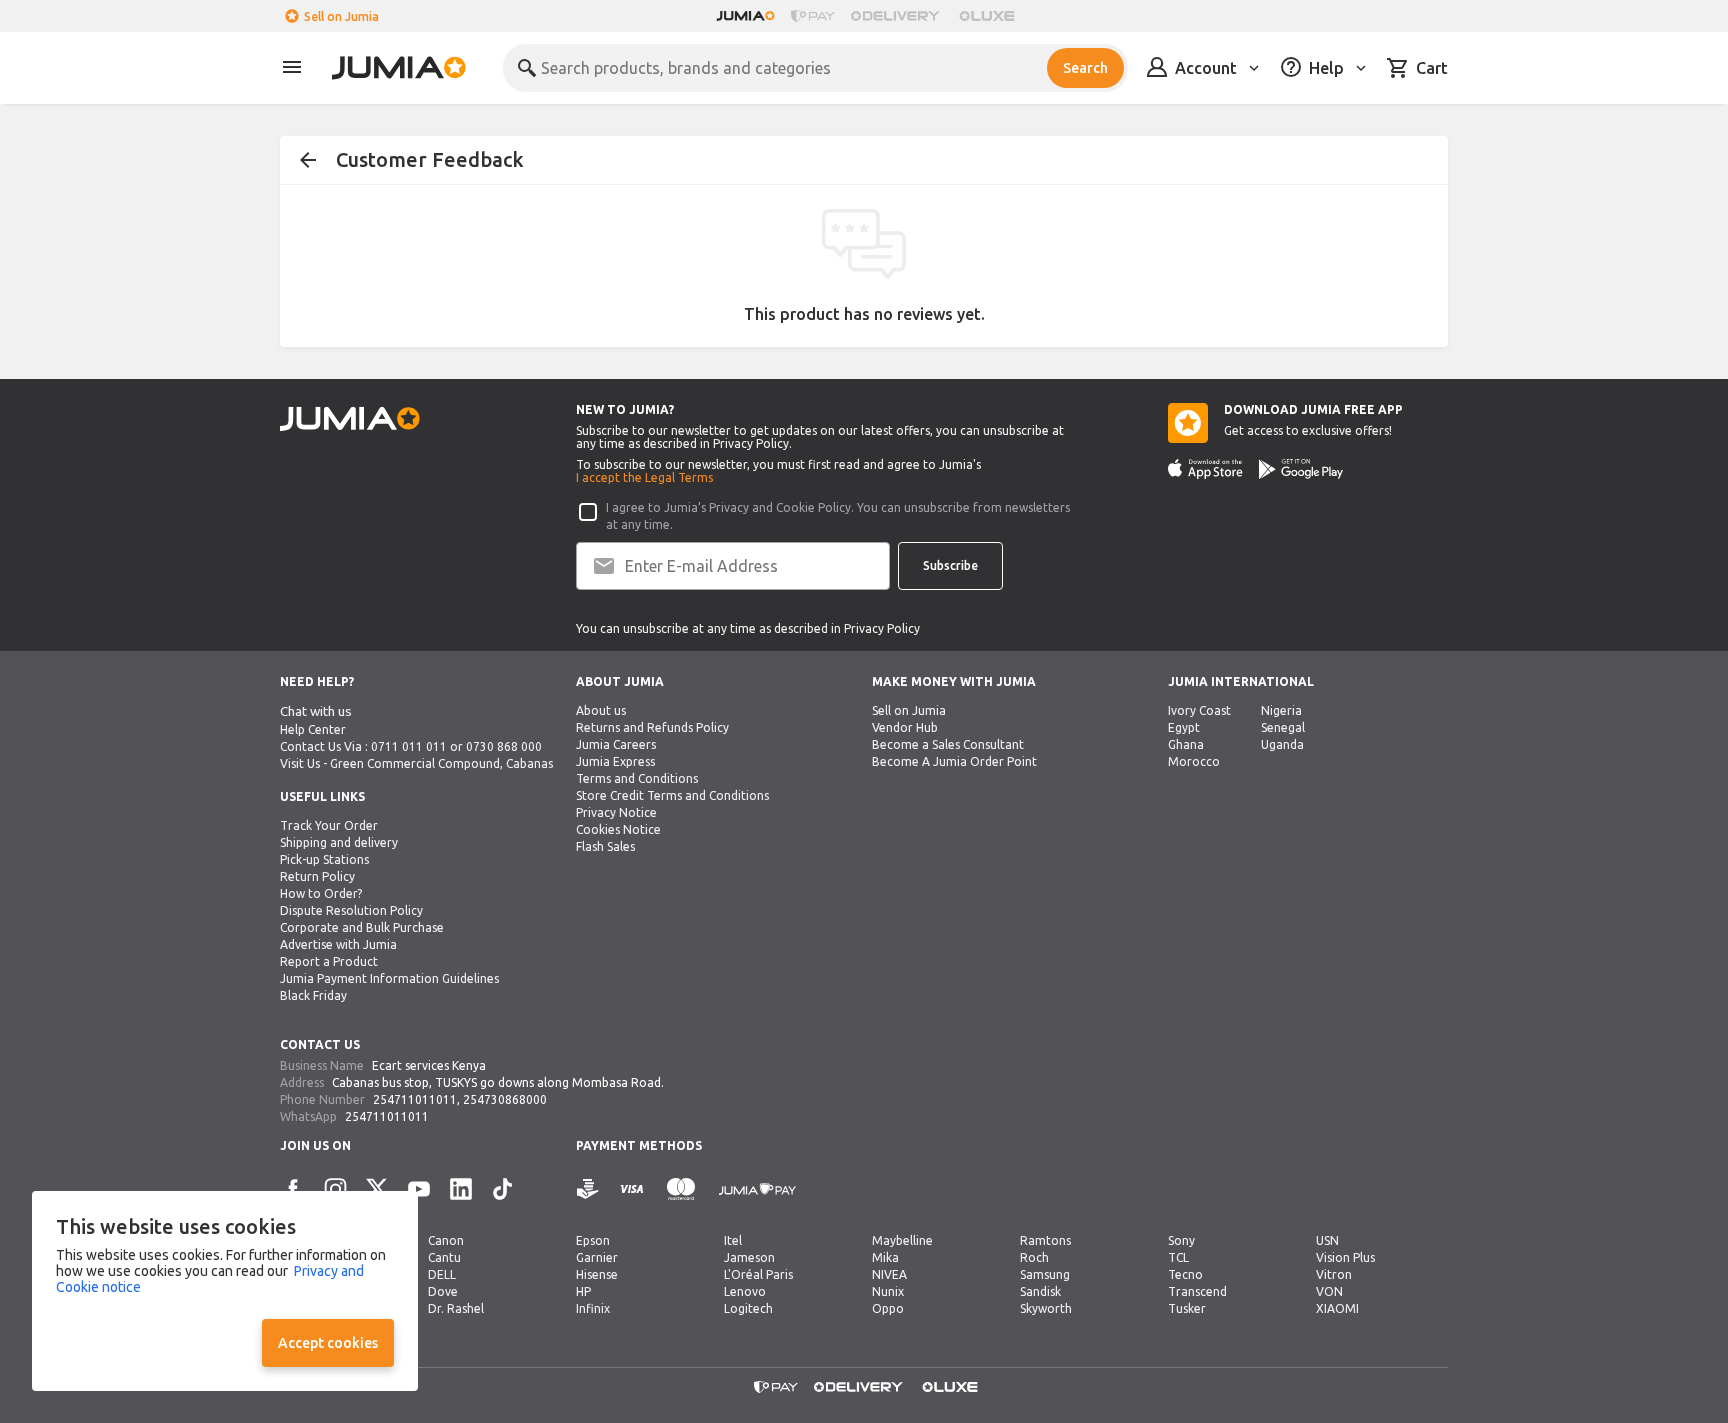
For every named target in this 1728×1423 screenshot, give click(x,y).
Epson (593, 1240)
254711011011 (415, 1099)
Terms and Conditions (637, 778)
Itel (733, 1240)
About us (601, 710)
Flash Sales (605, 846)
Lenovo (745, 1291)
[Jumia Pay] (813, 16)
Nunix (888, 1291)
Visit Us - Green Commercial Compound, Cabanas (416, 763)
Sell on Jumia (341, 16)
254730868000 (505, 1099)
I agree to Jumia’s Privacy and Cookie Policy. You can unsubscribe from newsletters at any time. (838, 516)
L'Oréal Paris (758, 1274)
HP (583, 1291)
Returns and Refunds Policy (652, 727)
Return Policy (317, 876)
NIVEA (889, 1274)
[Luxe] (987, 16)
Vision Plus (1345, 1257)
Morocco (1194, 761)
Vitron (1334, 1274)
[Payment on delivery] (588, 1189)
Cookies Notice (618, 829)
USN (1327, 1240)
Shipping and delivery (339, 842)
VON (1329, 1291)
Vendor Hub (905, 727)
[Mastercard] (681, 1189)
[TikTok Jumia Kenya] (503, 1189)
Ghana (1186, 744)
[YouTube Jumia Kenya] (419, 1189)
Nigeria (1281, 710)
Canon (446, 1240)
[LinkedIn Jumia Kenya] (461, 1189)
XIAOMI (1337, 1308)
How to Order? (321, 893)
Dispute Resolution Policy (351, 910)
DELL (442, 1274)
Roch (1034, 1257)
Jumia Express (615, 761)
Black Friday (313, 995)
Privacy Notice (616, 812)
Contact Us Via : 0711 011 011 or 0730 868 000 (411, 746)
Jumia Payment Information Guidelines (389, 978)
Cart (1432, 68)
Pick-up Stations (324, 859)
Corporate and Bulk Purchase (362, 927)
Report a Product (329, 961)
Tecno (1185, 1274)
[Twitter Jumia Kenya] (377, 1189)
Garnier (597, 1257)
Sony (1181, 1240)
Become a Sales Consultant (948, 744)
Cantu (444, 1257)
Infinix (593, 1308)
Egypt (1184, 727)
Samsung (1045, 1274)
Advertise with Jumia (338, 944)
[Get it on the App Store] (1205, 469)
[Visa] (631, 1189)
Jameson (749, 1257)
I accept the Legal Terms (644, 477)
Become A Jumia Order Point (954, 761)
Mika (885, 1257)
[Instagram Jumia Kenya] (335, 1189)
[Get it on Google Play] (1301, 469)
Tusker (1187, 1308)
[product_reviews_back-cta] (308, 160)
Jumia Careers (616, 744)
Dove (443, 1291)
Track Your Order (329, 825)
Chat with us (316, 711)
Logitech (748, 1308)
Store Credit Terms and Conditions (672, 795)
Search (1085, 68)
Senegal (1283, 727)
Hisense (597, 1274)
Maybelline (902, 1240)
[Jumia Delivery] (898, 16)
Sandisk (1040, 1291)
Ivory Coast (1199, 710)
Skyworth (1046, 1308)
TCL (1178, 1257)
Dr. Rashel (456, 1308)
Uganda (1282, 744)
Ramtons (1045, 1240)
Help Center (313, 729)
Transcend (1197, 1291)
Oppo (888, 1308)
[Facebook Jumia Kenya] (293, 1189)
